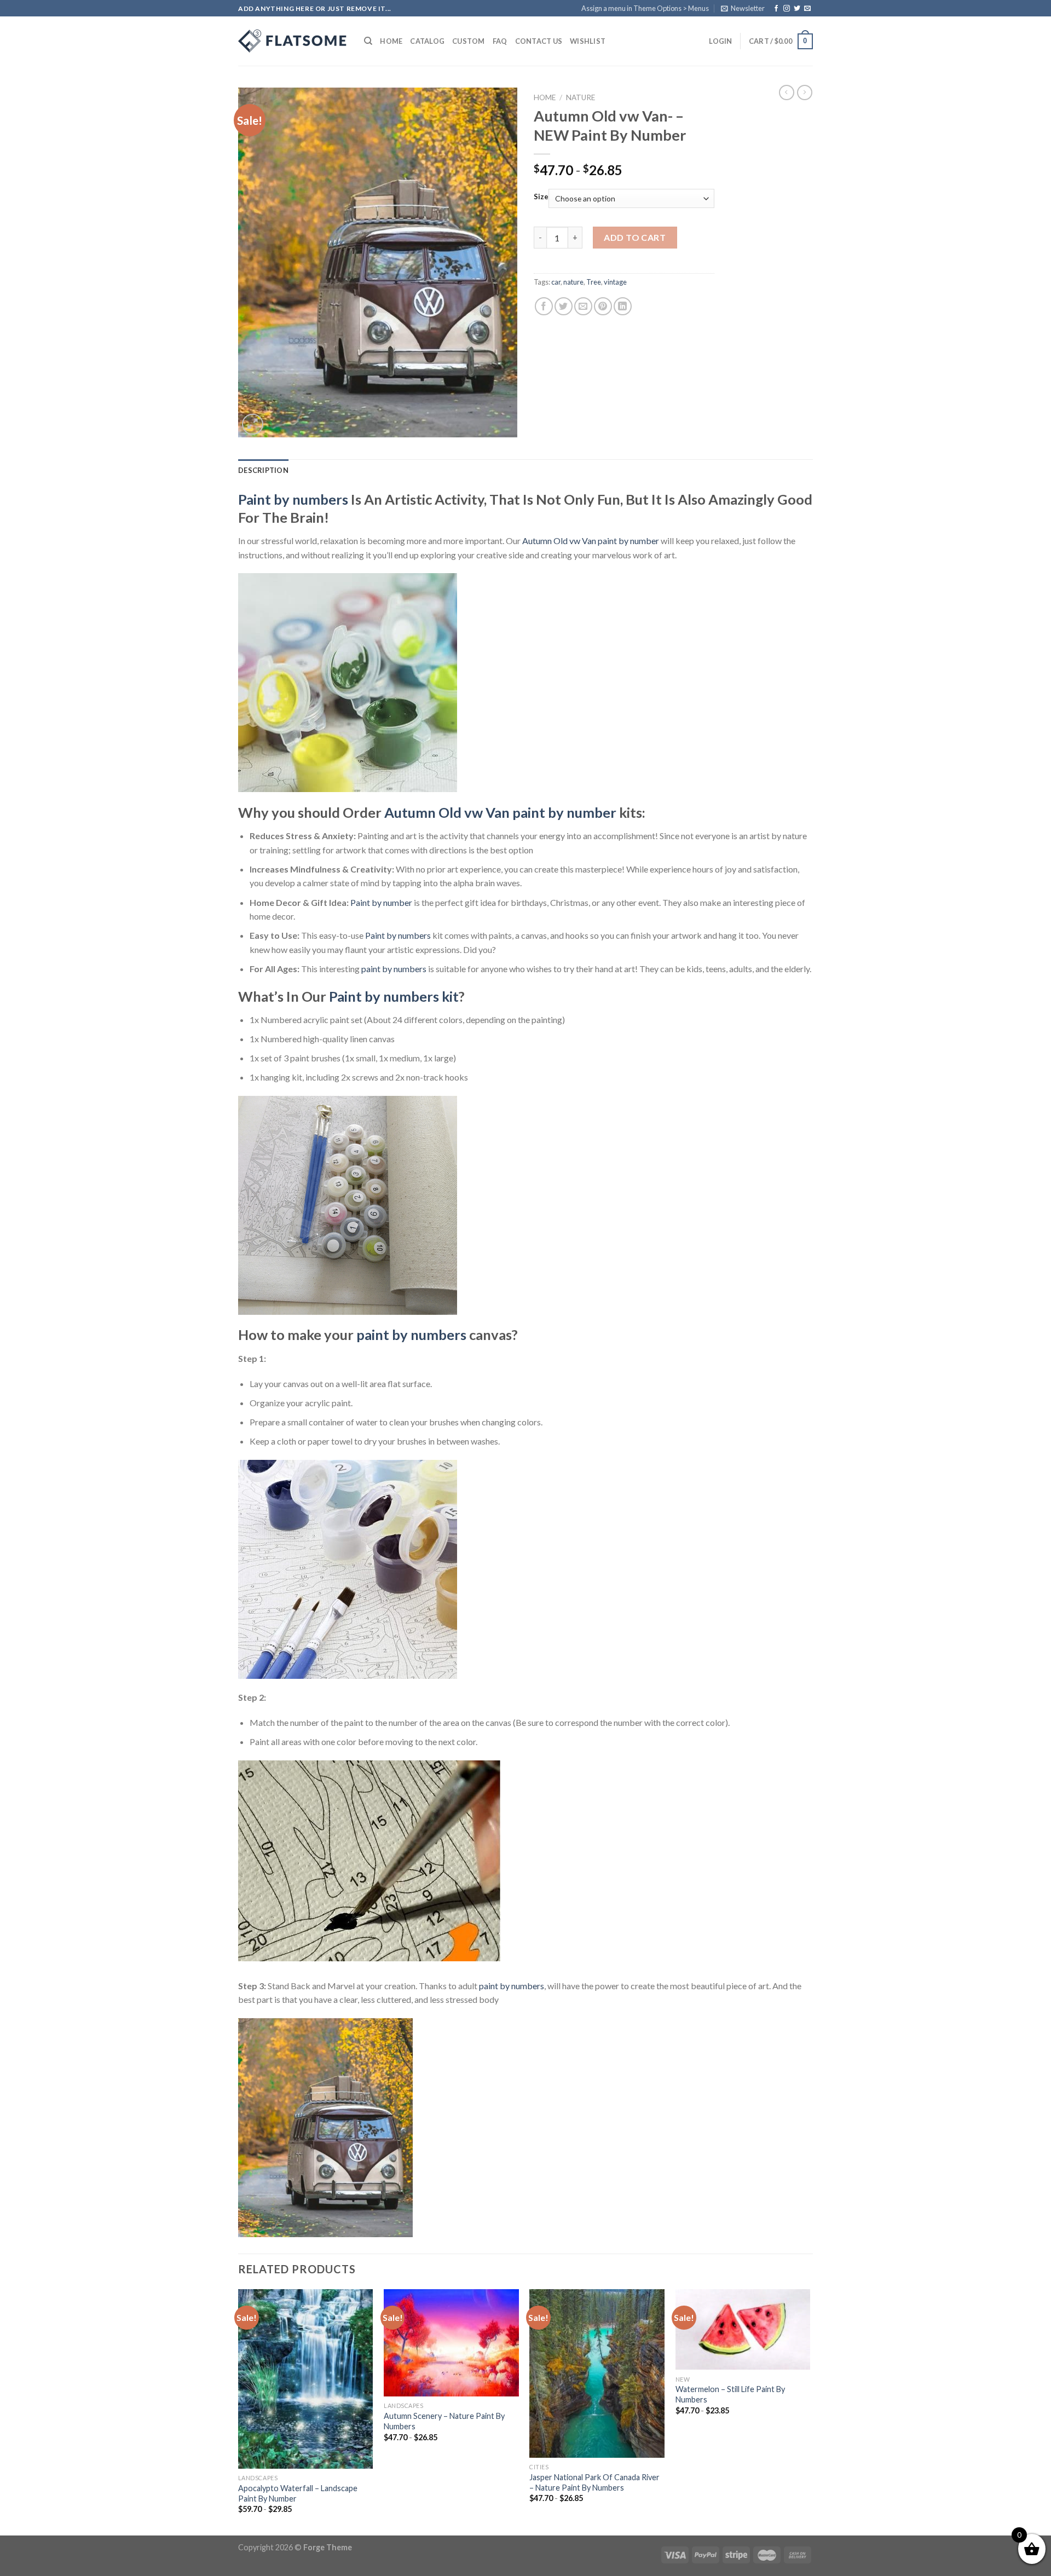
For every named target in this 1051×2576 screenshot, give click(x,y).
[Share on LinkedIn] (623, 306)
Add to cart (635, 237)
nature (573, 282)
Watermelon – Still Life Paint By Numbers (730, 2394)
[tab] (263, 470)
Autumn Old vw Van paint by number (591, 541)
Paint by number (381, 902)
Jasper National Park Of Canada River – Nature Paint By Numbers (594, 2482)
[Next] (810, 2411)
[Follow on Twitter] (797, 9)
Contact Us (539, 41)
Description (263, 470)
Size (541, 197)
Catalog (427, 41)
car (556, 282)
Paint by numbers (293, 499)
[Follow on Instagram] (787, 9)
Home (391, 41)
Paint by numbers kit (394, 996)
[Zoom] (253, 424)
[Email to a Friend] (583, 306)
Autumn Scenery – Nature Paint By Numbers (444, 2421)
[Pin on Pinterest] (603, 306)
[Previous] (239, 2411)
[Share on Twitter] (564, 306)
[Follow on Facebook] (776, 9)
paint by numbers (394, 969)
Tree (594, 282)
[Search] (368, 41)
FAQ (500, 41)
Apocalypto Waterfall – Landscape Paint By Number (298, 2493)
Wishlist (588, 41)
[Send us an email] (807, 9)
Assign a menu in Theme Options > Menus (645, 8)
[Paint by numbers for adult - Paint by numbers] (293, 41)
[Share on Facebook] (544, 306)
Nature (581, 97)
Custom (469, 41)
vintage (615, 282)
